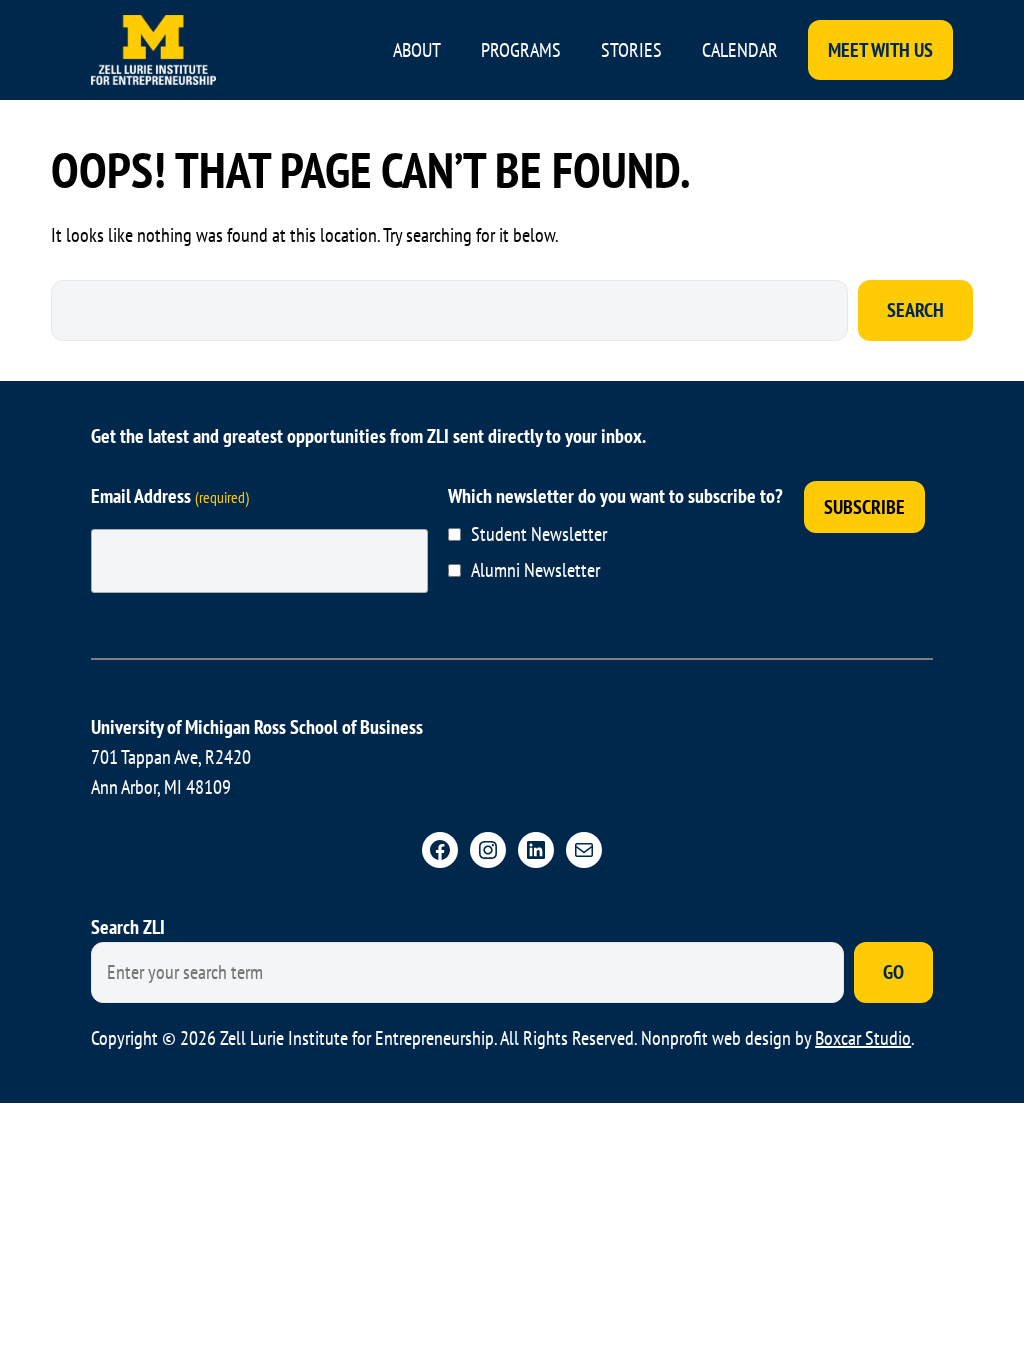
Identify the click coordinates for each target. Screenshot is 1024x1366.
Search (915, 310)
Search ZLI (128, 927)
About (417, 50)
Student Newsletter (539, 534)
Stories (631, 50)
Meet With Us (880, 50)
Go (893, 972)
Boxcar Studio (863, 1038)
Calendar (740, 50)
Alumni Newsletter (535, 570)
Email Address (170, 496)
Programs (521, 50)
